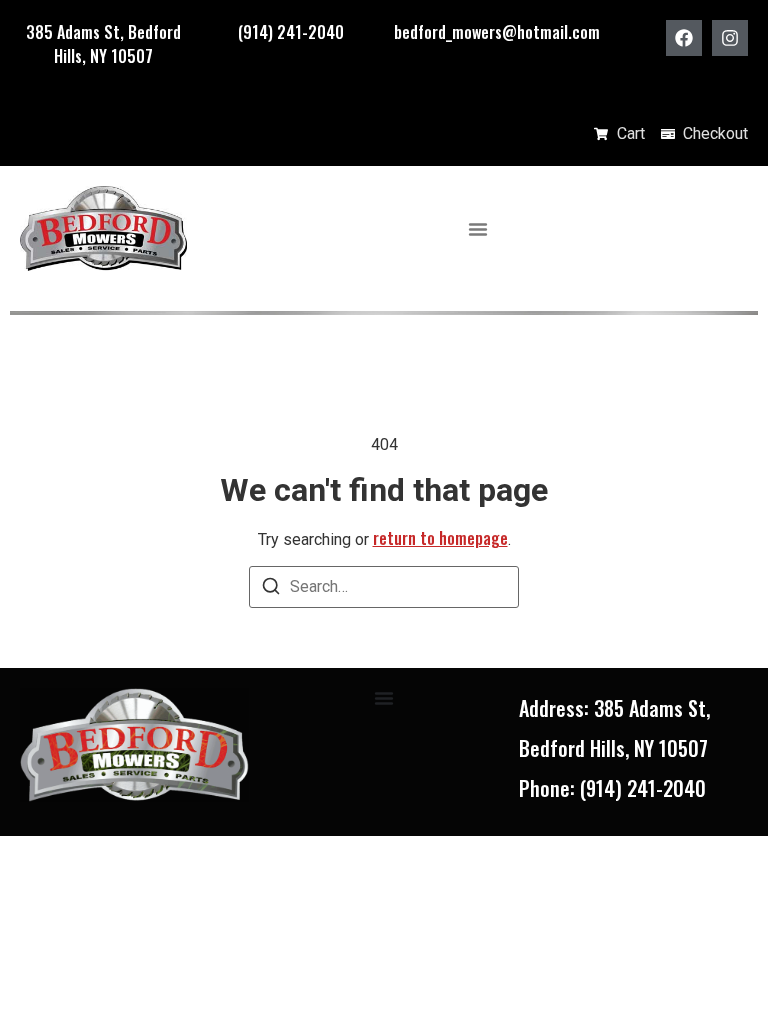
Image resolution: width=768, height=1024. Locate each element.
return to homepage (440, 538)
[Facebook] (684, 38)
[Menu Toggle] (478, 229)
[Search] (271, 589)
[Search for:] (384, 587)
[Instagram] (730, 38)
